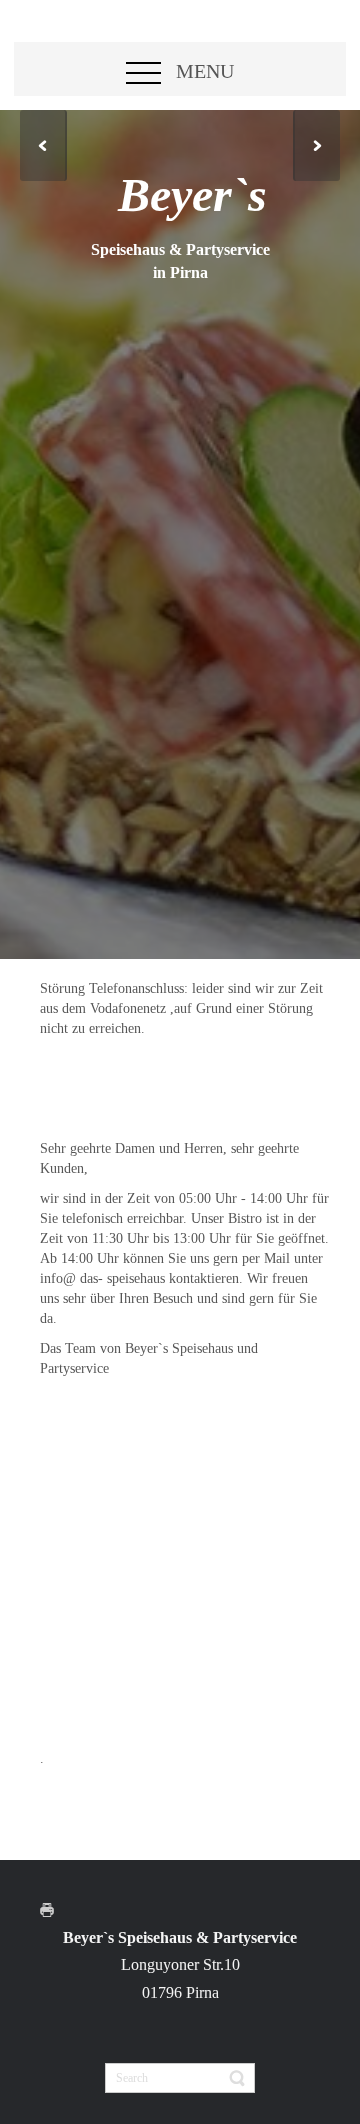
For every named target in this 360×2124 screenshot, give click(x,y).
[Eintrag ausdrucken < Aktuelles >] (52, 1908)
